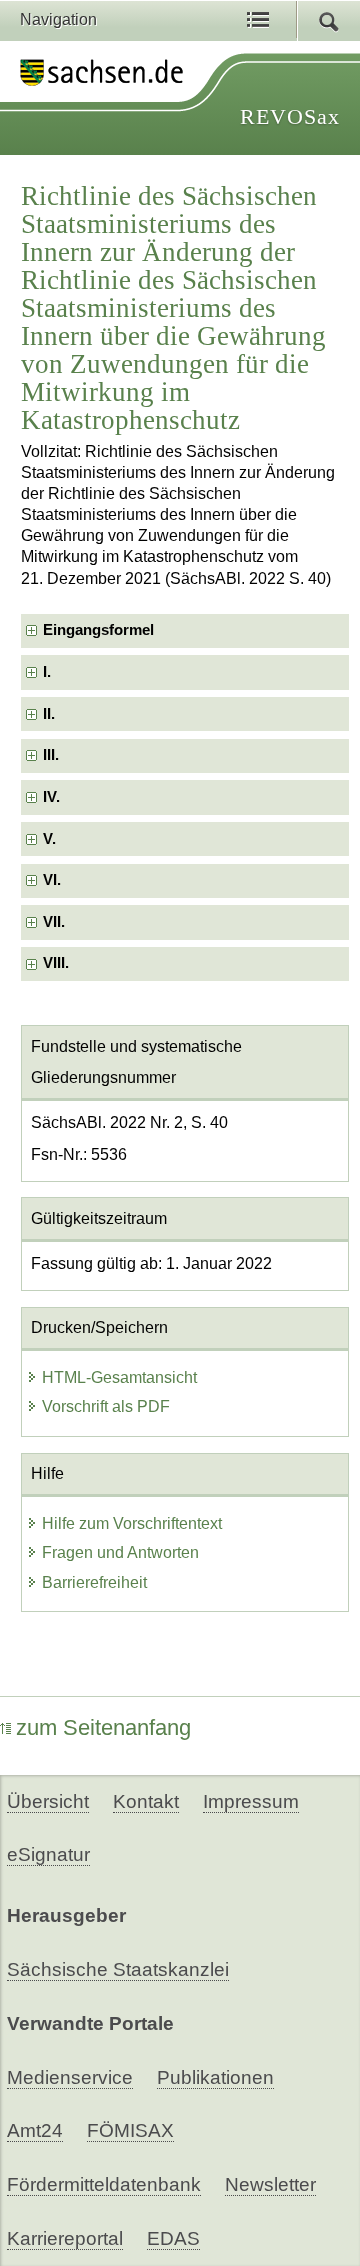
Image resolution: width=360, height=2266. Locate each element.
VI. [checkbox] (52, 880)
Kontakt (146, 1801)
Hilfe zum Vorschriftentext (132, 1523)
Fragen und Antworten (120, 1552)
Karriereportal (65, 2238)
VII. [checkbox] (54, 922)
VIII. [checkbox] (56, 963)
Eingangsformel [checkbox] (98, 630)
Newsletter (270, 2184)
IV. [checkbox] (51, 797)
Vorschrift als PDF (106, 1406)
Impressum (251, 1801)
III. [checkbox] (51, 755)
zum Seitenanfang (103, 1727)
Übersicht (48, 1801)
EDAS (173, 2238)
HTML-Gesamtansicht (119, 1377)
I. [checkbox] (47, 672)
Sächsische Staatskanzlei (118, 1969)
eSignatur (48, 1854)
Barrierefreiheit (94, 1582)
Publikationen (215, 2077)
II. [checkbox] (49, 714)
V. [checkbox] (49, 839)
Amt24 (35, 2130)
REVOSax (290, 116)
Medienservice (70, 2077)
